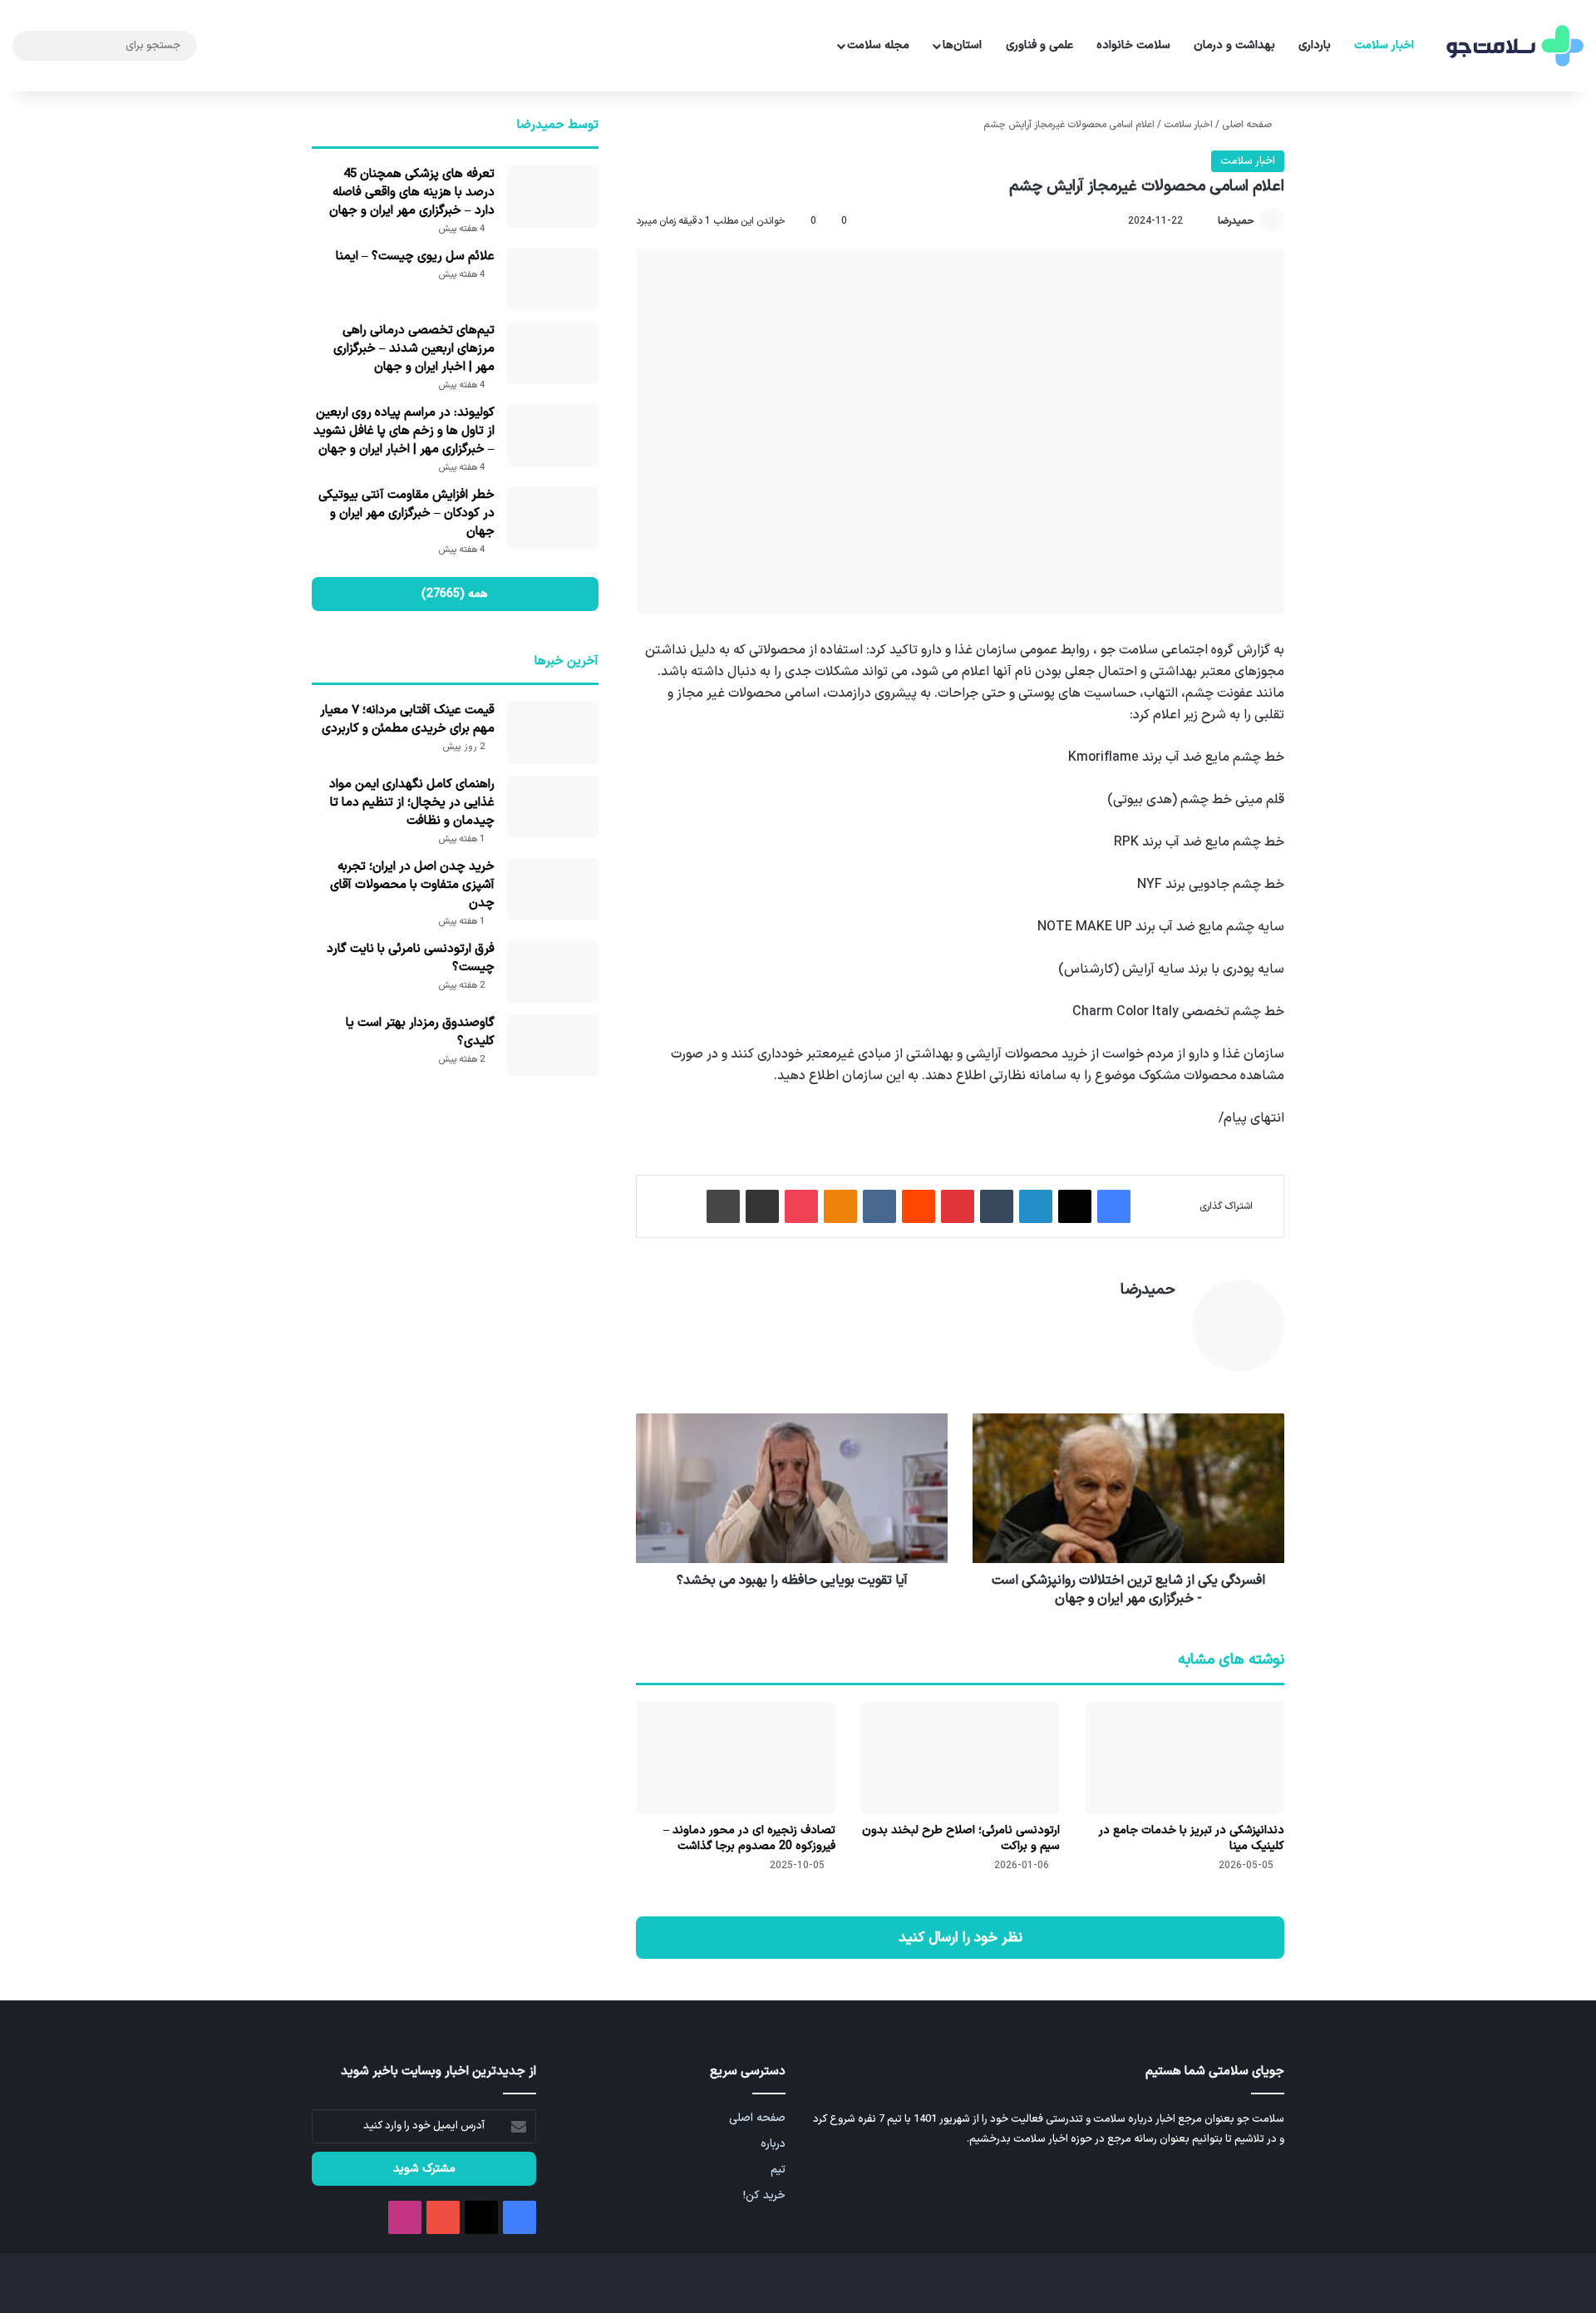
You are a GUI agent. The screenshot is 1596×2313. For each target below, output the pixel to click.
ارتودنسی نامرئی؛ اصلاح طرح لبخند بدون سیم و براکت (961, 1838)
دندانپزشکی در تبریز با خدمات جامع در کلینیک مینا (1192, 1838)
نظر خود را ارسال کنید (961, 1938)
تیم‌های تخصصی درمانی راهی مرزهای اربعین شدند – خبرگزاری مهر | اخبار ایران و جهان (414, 349)
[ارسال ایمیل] (1210, 221)
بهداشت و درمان (1234, 45)
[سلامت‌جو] (1513, 46)
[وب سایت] (1165, 1319)
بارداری (1315, 45)
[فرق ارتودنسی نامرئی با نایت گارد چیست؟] (553, 972)
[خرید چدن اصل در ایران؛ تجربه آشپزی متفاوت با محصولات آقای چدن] (553, 889)
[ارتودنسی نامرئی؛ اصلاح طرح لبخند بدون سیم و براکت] (960, 1758)
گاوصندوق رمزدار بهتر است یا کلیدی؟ (420, 1032)
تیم (778, 2170)
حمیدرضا (1236, 221)
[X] (1075, 1206)
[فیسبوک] (1114, 1206)
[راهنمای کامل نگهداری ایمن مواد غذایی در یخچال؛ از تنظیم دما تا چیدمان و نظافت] (553, 807)
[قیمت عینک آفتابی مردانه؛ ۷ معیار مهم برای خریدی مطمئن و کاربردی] (553, 733)
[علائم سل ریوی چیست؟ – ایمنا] (553, 279)
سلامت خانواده (1133, 45)
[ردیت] (919, 1206)
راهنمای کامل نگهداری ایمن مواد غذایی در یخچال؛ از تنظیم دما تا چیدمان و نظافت (412, 803)
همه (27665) (455, 594)
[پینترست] (958, 1206)
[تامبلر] (997, 1206)
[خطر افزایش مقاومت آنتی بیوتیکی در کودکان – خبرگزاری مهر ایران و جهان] (553, 518)
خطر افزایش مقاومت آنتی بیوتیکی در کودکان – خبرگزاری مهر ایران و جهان (406, 513)
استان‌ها (962, 45)
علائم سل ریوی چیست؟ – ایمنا (415, 256)
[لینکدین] (1036, 1206)
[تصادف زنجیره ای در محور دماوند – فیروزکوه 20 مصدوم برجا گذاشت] (736, 1758)
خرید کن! (764, 2195)
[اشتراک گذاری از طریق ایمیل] (762, 1206)
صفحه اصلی (1248, 125)
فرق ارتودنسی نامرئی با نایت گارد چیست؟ (411, 958)
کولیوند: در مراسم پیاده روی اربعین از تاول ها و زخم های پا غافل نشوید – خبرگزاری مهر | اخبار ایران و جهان (404, 431)
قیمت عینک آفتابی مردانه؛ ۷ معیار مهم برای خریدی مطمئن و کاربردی (407, 720)
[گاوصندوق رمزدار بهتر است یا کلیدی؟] (553, 1046)
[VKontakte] (879, 1206)
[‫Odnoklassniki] (840, 1206)
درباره (773, 2144)
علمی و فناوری (1039, 45)
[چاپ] (723, 1206)
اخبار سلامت (1384, 45)
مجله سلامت (878, 45)
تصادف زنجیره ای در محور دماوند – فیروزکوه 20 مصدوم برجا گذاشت (749, 1838)
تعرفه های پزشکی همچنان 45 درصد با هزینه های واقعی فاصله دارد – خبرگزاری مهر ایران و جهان (412, 192)
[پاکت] (801, 1206)
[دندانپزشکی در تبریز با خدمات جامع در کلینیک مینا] (1185, 1758)
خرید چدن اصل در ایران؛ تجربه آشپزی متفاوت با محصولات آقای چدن (412, 885)
